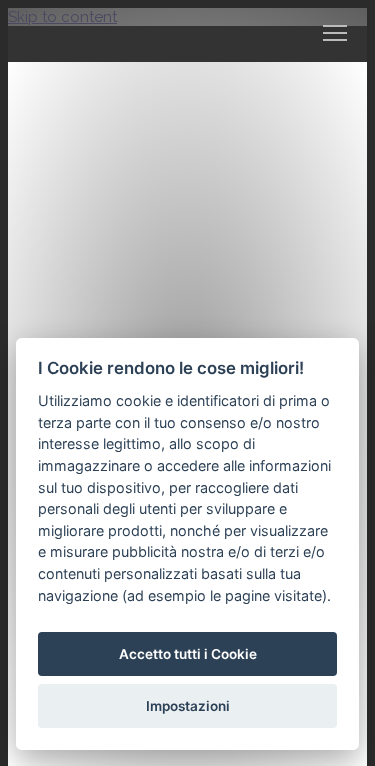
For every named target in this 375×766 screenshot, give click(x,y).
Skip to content (62, 17)
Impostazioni (188, 706)
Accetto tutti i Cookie (188, 654)
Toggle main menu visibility (335, 32)
